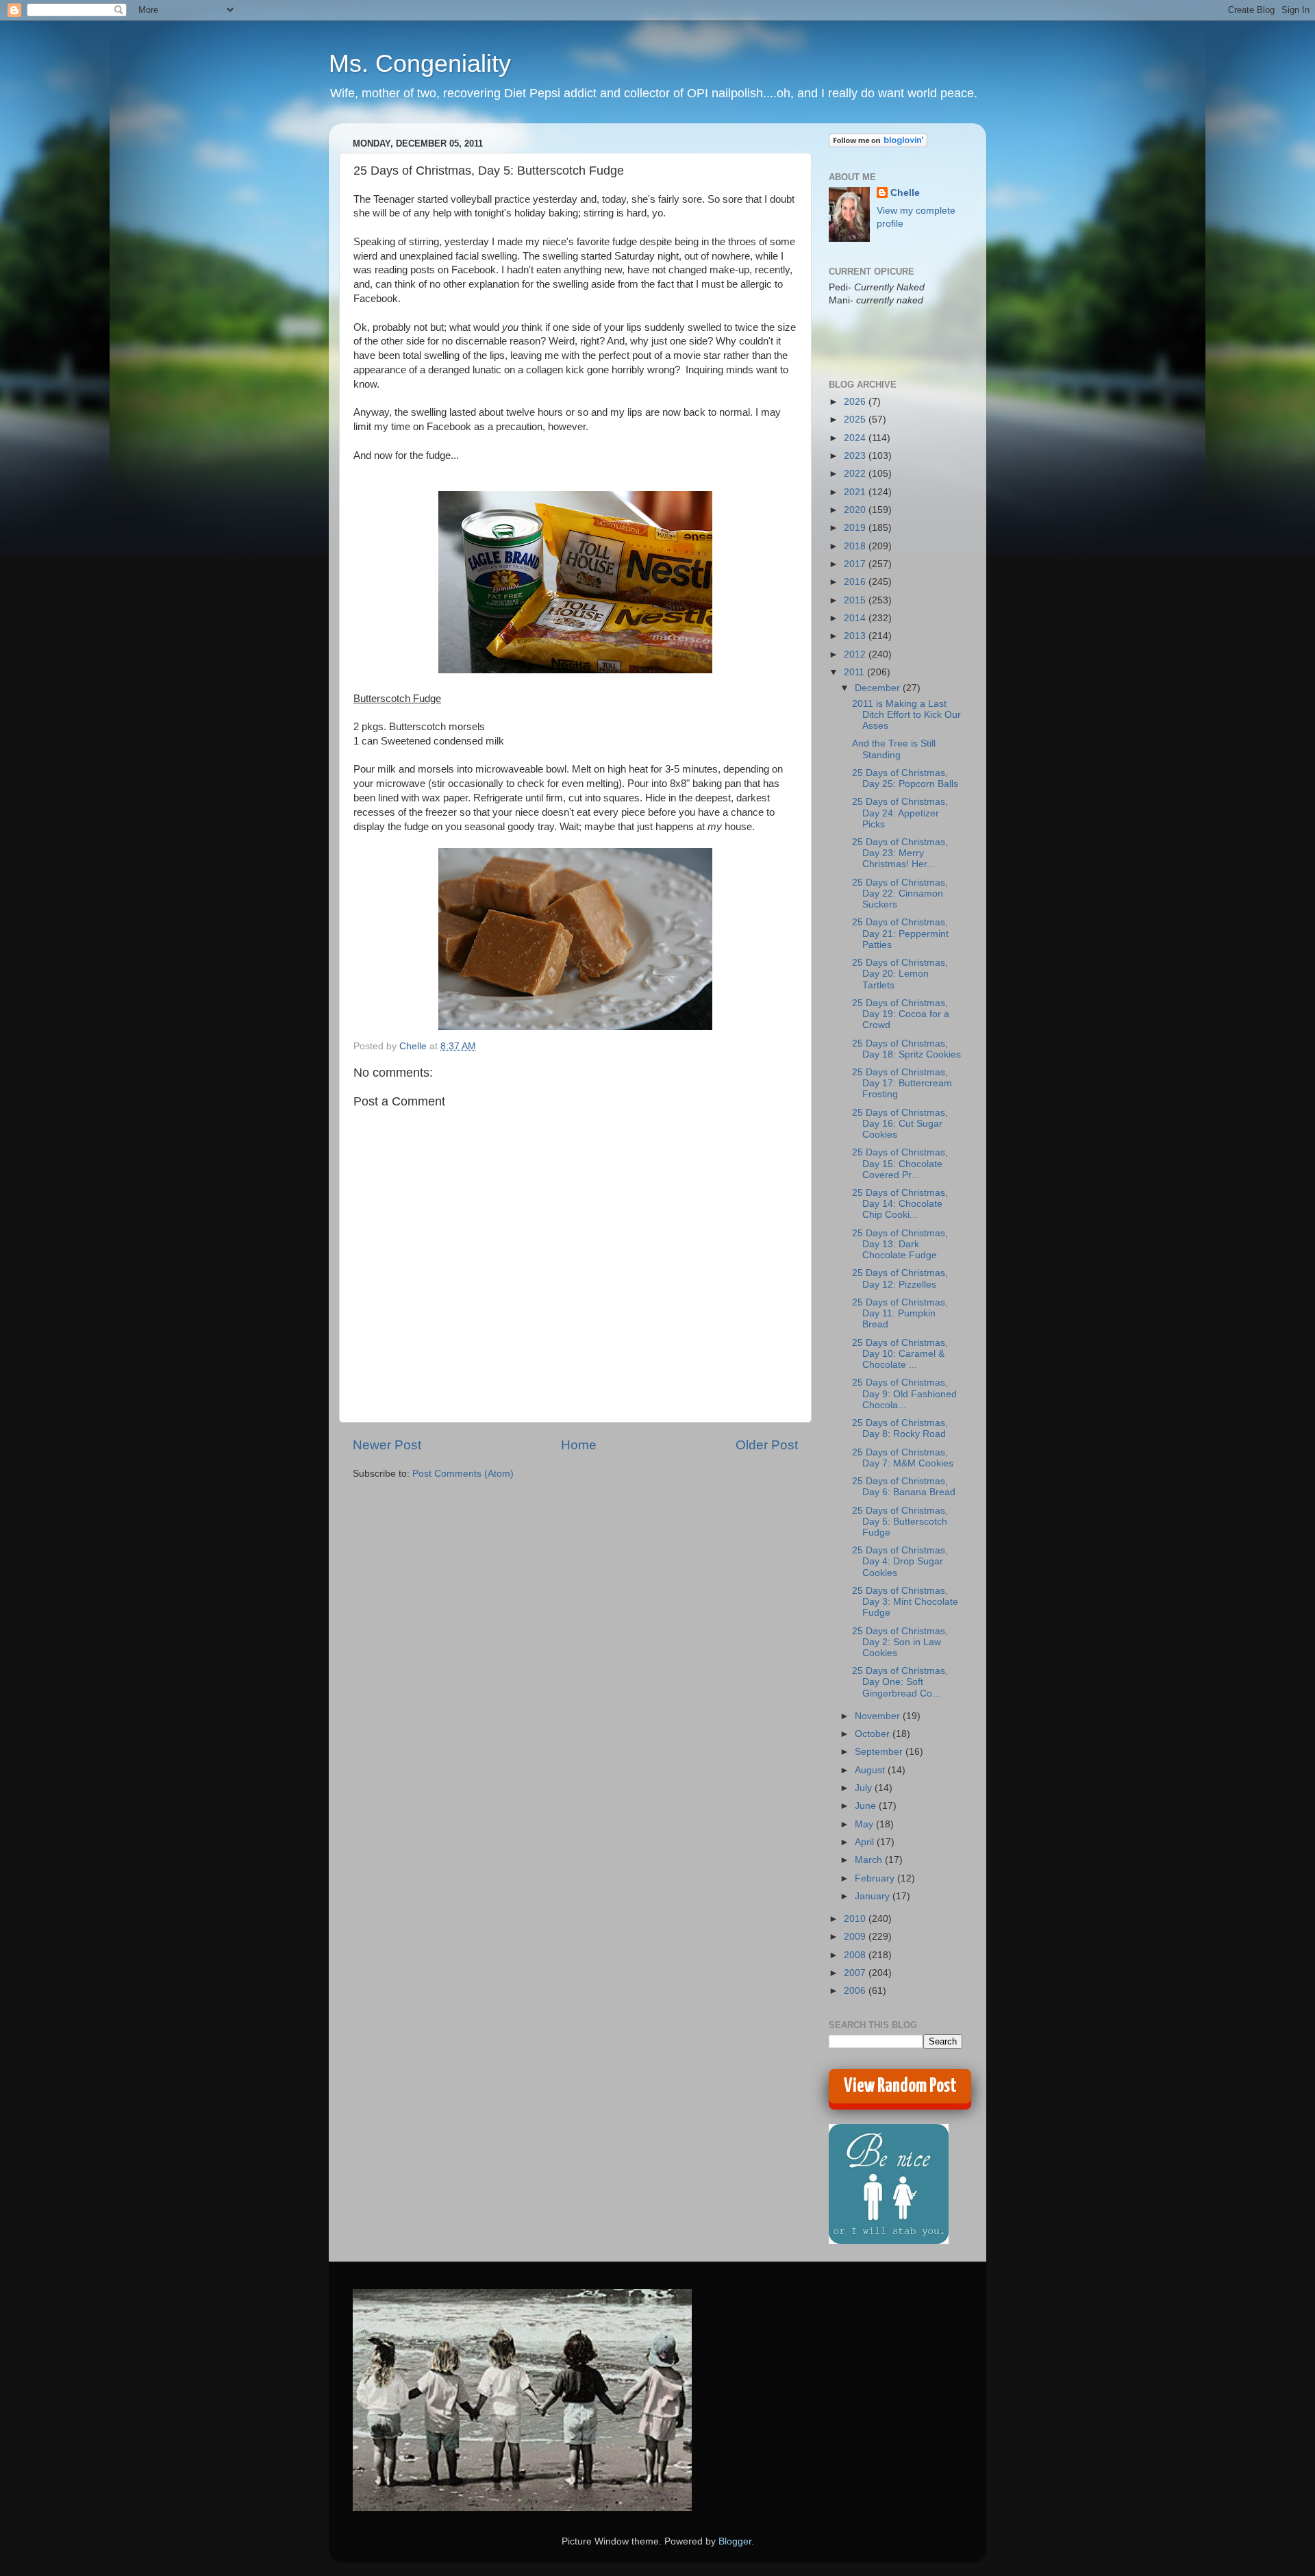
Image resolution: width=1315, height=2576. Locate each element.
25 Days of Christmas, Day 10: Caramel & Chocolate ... (900, 1354)
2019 (856, 528)
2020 (856, 510)
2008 (856, 1955)
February (876, 1878)
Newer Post (387, 1445)
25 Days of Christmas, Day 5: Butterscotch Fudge (900, 1522)
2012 (856, 654)
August (871, 1770)
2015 (856, 600)
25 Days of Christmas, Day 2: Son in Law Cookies (900, 1642)
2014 (856, 618)
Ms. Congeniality (420, 63)
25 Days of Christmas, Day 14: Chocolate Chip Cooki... (900, 1204)
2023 (856, 456)
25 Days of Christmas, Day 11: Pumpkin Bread (900, 1313)
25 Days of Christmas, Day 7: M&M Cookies (903, 1458)
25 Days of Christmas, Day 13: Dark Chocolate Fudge (900, 1244)
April (866, 1842)
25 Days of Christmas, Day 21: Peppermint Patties (900, 933)
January (874, 1896)
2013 (856, 636)
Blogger (735, 2541)
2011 (855, 672)
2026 (856, 402)
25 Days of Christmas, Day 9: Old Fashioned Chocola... (904, 1393)
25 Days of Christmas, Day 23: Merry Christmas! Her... (900, 853)
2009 (856, 1937)
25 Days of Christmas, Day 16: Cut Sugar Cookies (900, 1124)
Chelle (905, 193)
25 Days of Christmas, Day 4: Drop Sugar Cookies (900, 1561)
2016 (856, 582)
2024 (856, 438)
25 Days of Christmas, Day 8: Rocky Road (900, 1428)
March (870, 1860)
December (879, 688)
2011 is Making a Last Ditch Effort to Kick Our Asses (906, 715)
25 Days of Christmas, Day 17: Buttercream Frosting (902, 1083)
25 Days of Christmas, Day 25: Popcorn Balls (905, 778)
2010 (856, 1919)
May (865, 1824)
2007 (856, 1973)
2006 (856, 1991)
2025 (856, 420)
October (874, 1734)
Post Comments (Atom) (463, 1474)
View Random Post (900, 2086)
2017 (856, 564)
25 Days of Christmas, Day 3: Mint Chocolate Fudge (905, 1602)
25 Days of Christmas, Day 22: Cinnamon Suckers (900, 893)
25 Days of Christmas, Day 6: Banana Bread (904, 1487)
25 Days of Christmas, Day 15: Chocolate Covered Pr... (900, 1163)
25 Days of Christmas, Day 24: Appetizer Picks (900, 813)
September (880, 1752)
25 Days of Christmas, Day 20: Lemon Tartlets (900, 974)
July (865, 1788)
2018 (856, 546)
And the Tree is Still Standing (894, 749)
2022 (856, 474)
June (867, 1806)
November (879, 1716)
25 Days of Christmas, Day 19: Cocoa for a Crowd (901, 1014)
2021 (856, 492)
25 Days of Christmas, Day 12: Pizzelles (900, 1278)
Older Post (767, 1445)
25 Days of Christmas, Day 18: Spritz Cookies (906, 1049)
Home (579, 1445)
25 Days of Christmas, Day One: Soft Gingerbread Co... (900, 1682)
